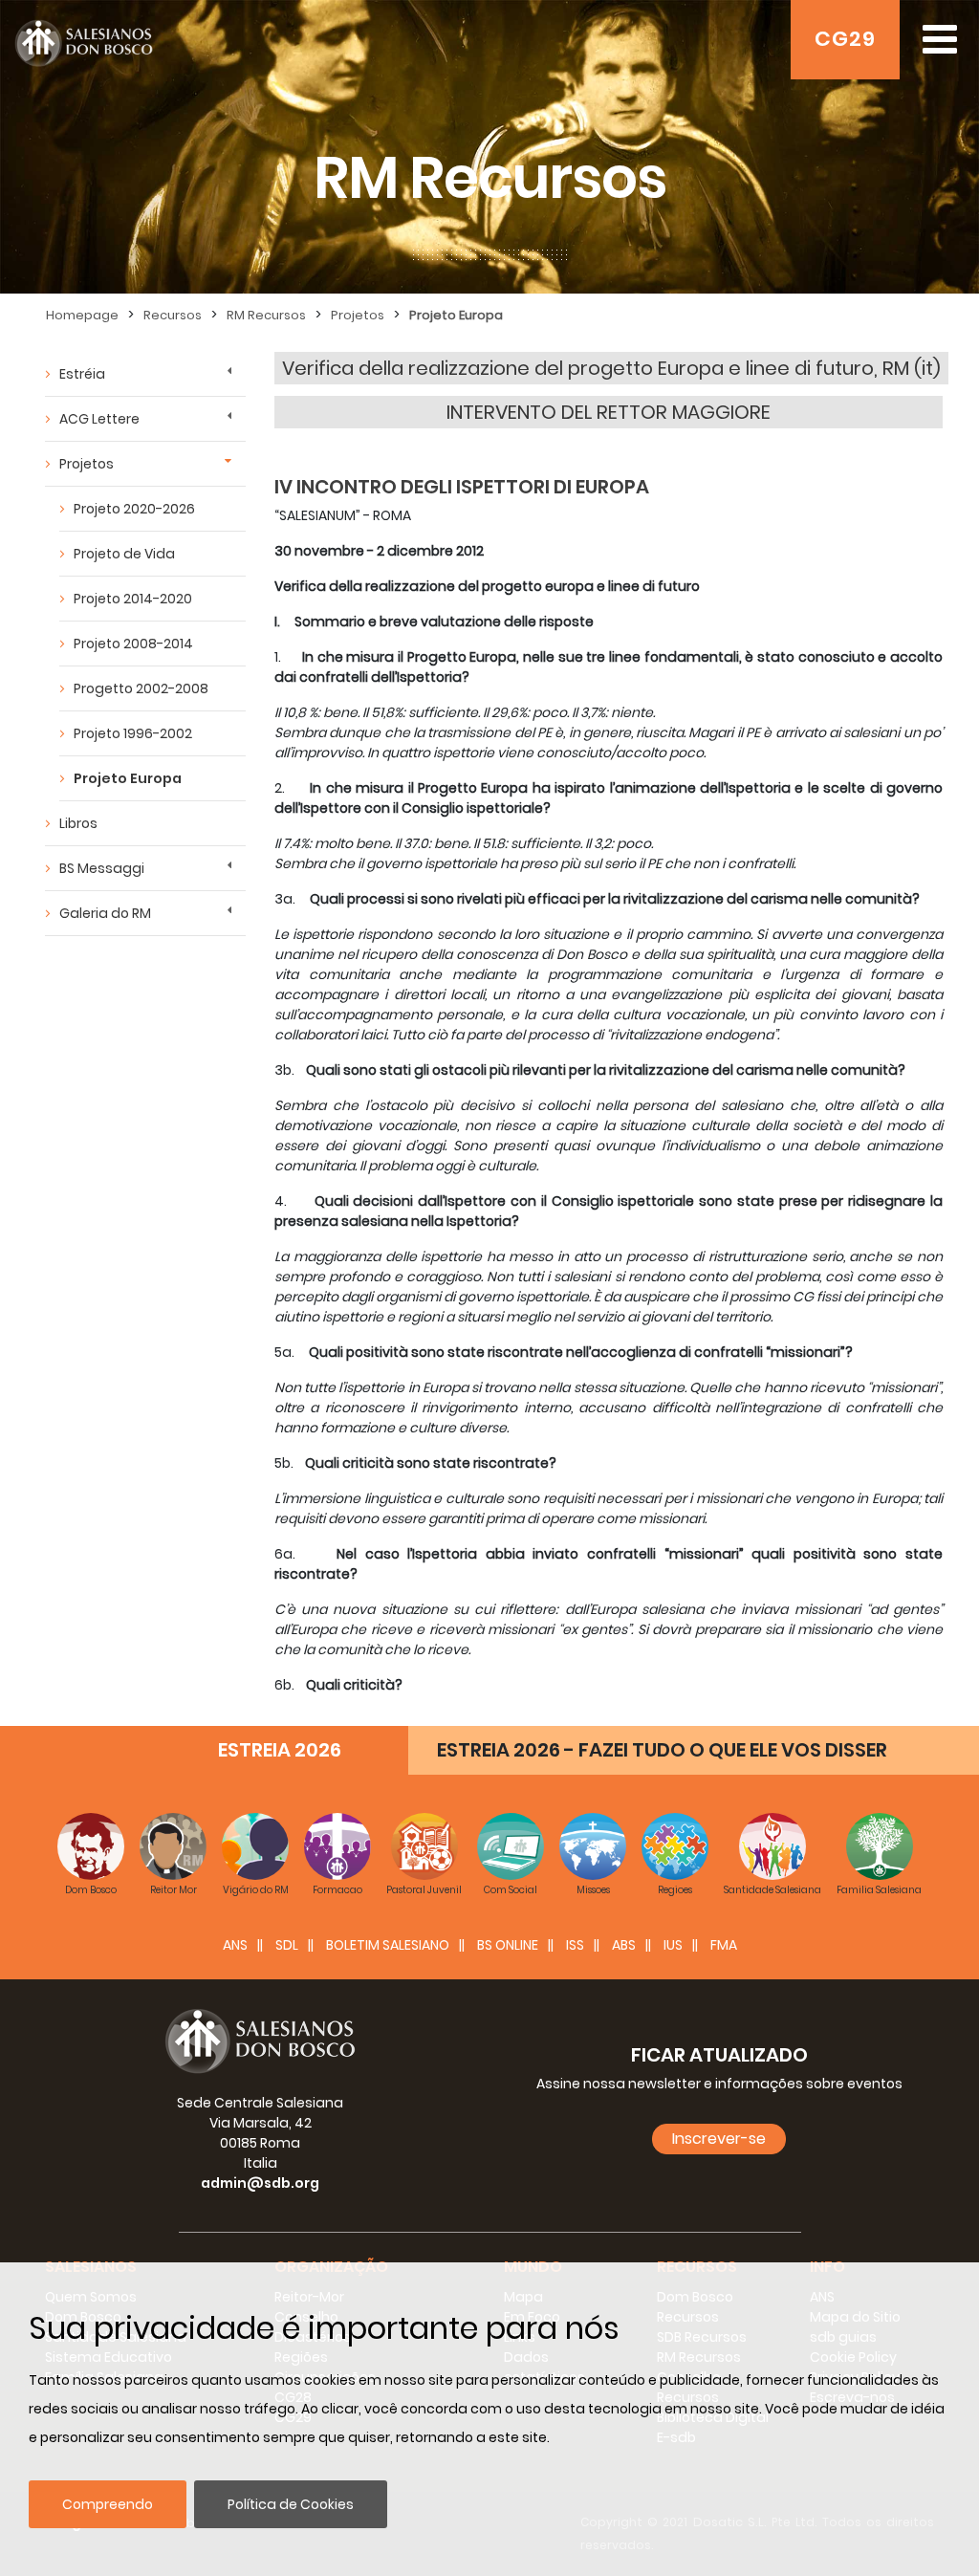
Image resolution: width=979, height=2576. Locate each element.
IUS (673, 1945)
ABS (624, 1945)
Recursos (173, 315)
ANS (235, 1945)
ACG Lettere (99, 419)
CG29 (845, 39)
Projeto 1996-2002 (133, 733)
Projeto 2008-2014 (133, 644)
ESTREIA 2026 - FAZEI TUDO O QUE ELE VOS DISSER (662, 1750)
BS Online (508, 1945)
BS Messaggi (102, 868)
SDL (287, 1945)
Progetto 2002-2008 (141, 688)
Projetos (358, 315)
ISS (575, 1945)
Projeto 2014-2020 (133, 599)
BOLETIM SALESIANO (388, 1945)
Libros (78, 823)
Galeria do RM (105, 913)
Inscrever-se (719, 2139)
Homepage (82, 315)
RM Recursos (266, 315)
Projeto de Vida (124, 554)
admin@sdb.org (260, 2183)
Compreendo (108, 2504)
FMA (724, 1945)
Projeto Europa (456, 315)
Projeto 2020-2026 (134, 509)
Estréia (82, 374)
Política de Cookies (291, 2504)
